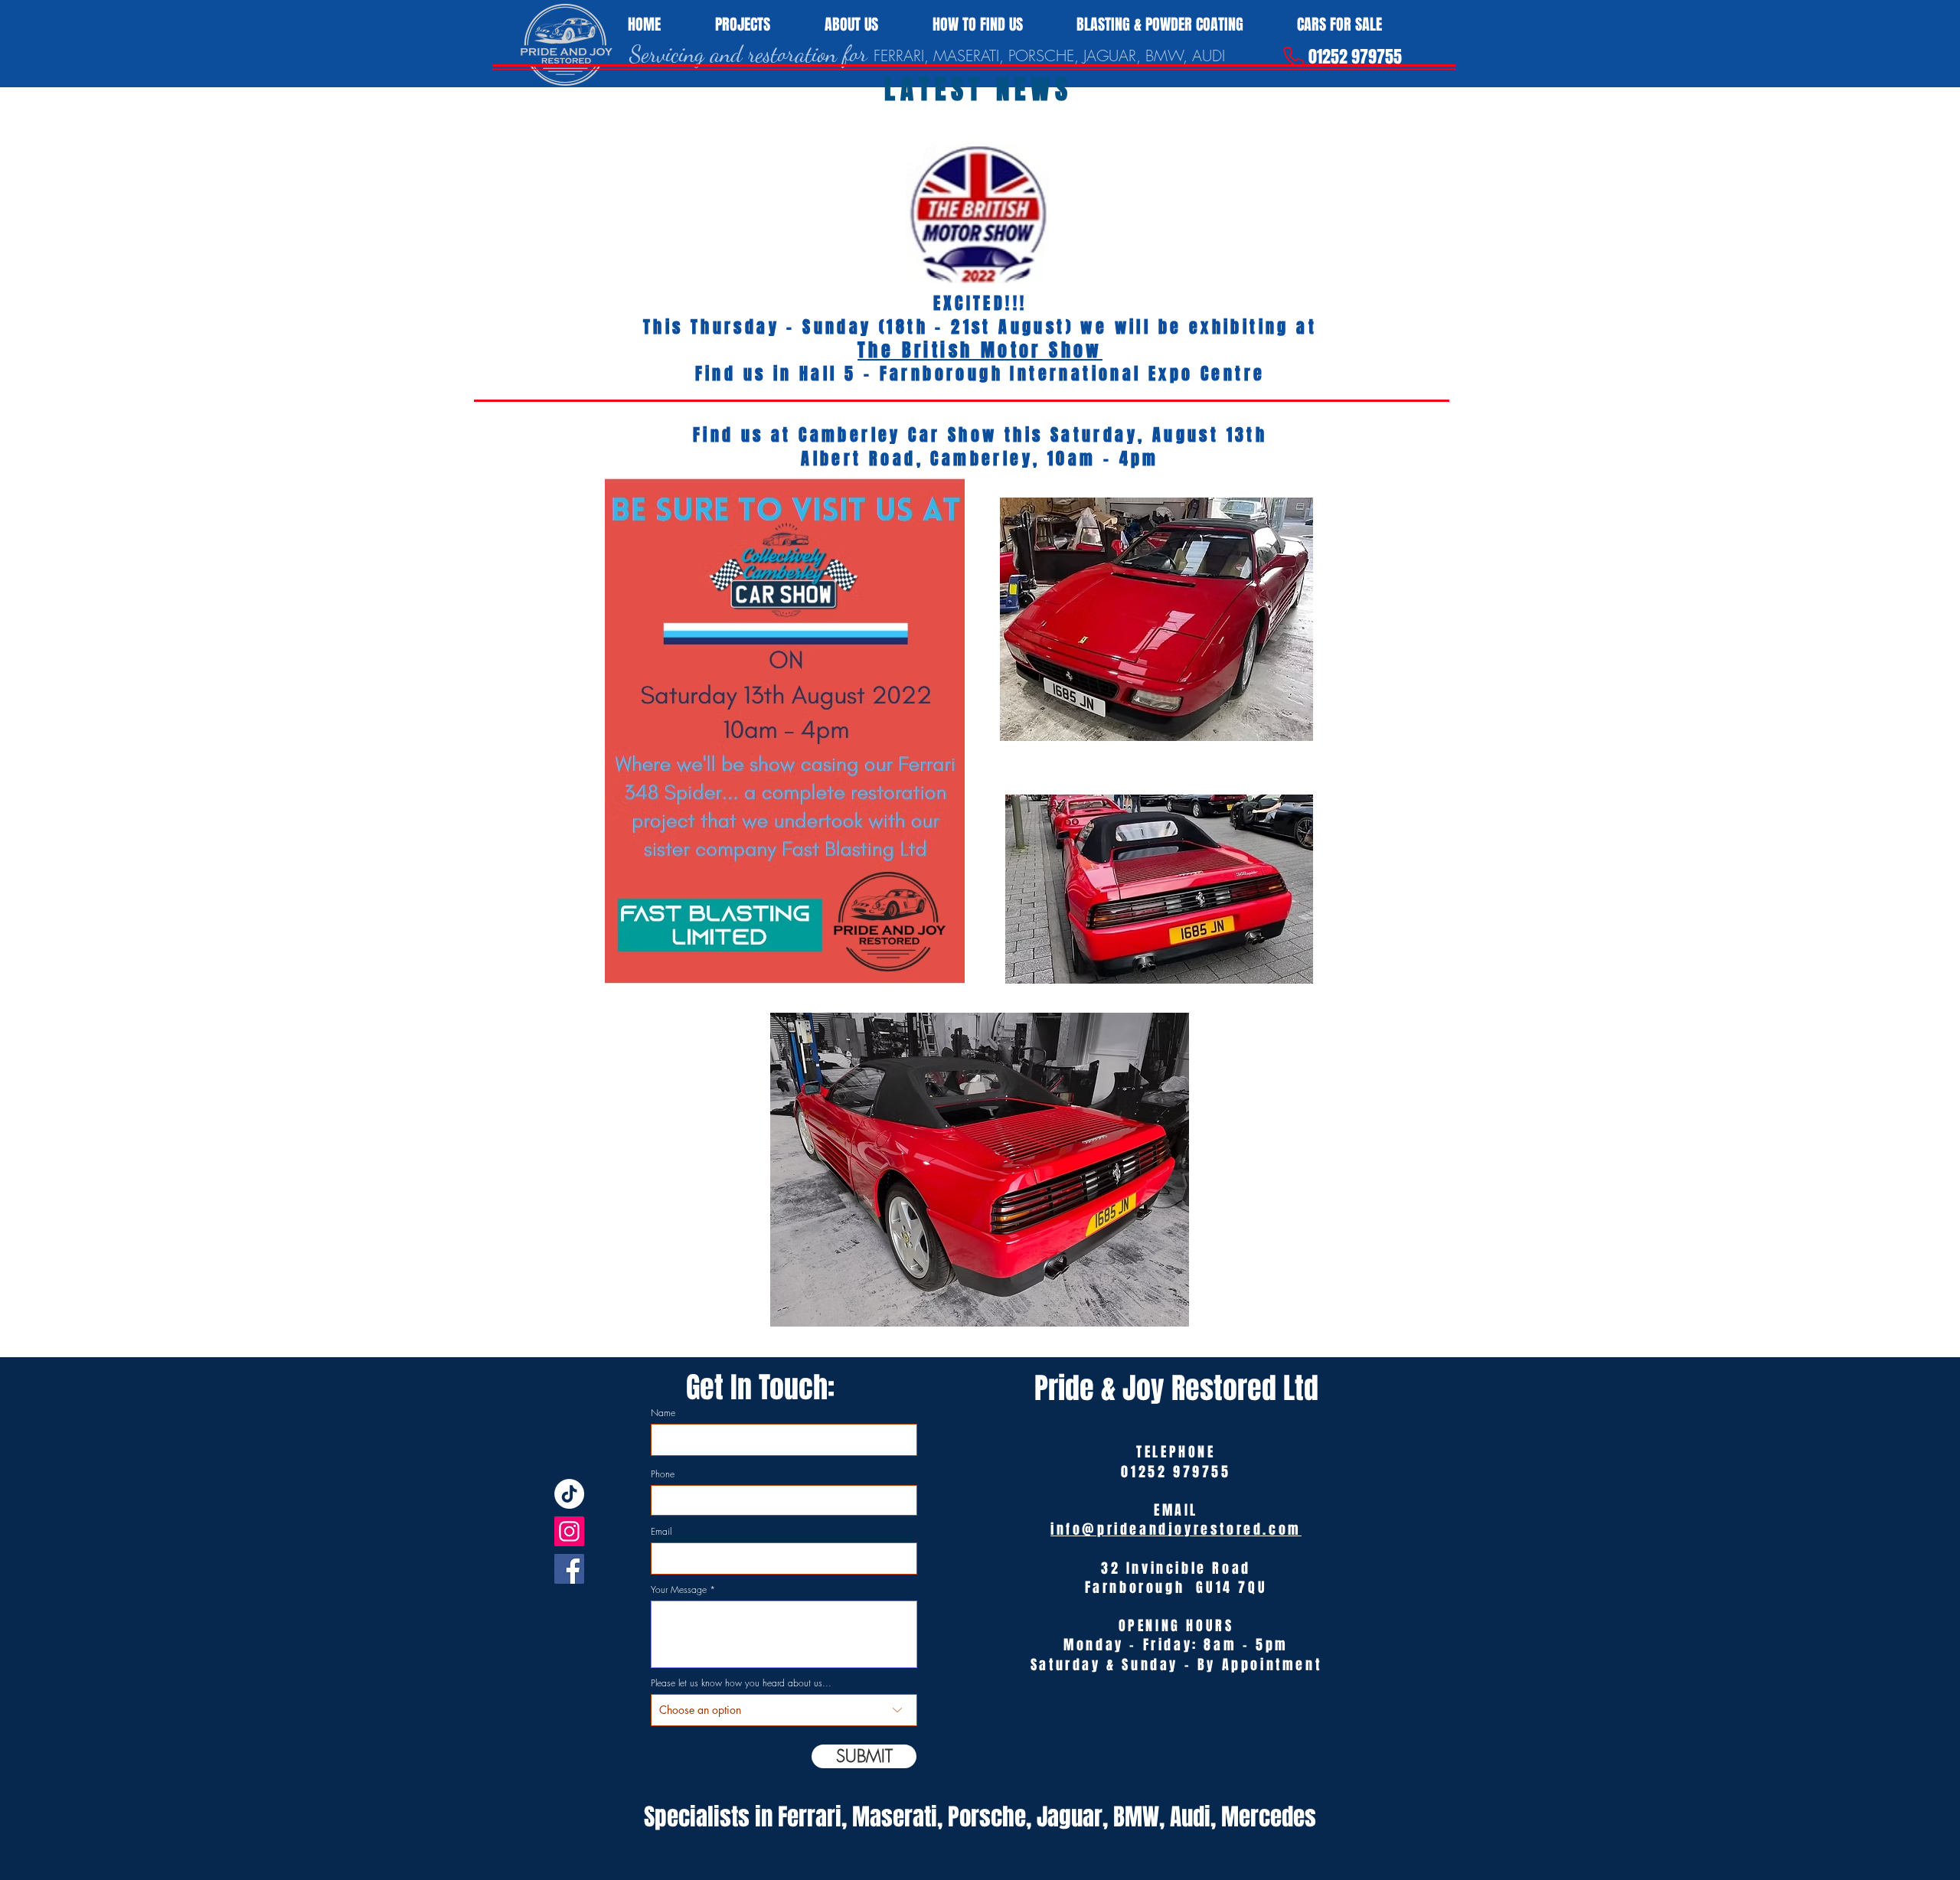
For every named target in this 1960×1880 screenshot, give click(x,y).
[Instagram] (569, 1531)
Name (663, 1413)
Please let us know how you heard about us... (741, 1683)
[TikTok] (569, 1494)
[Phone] (1293, 57)
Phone (663, 1474)
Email (661, 1532)
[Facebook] (569, 1569)
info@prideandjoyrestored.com (1176, 1529)
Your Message (679, 1590)
